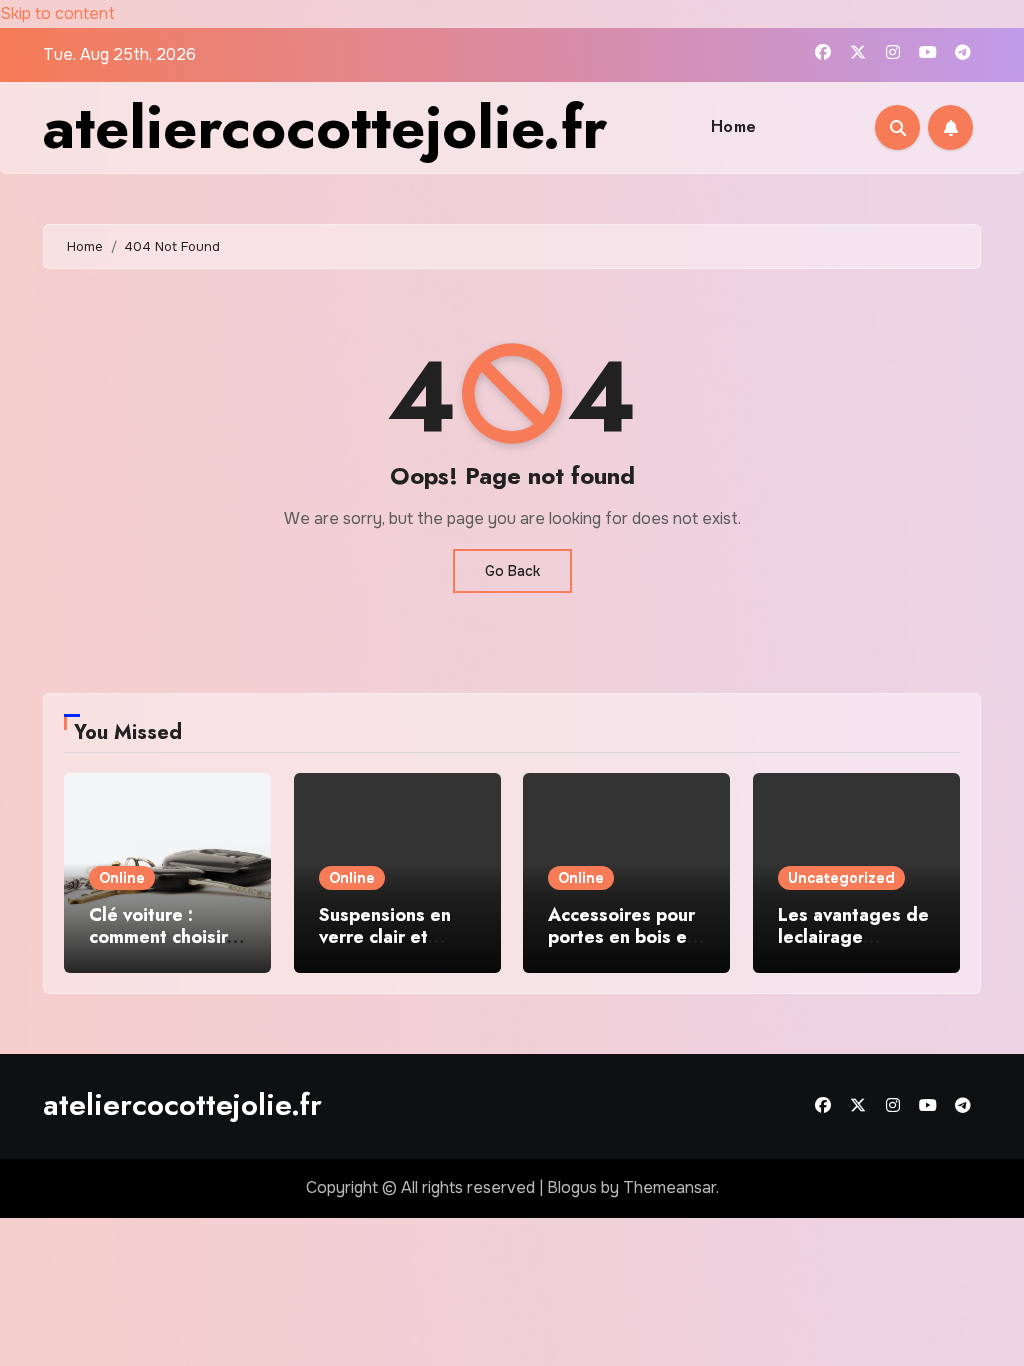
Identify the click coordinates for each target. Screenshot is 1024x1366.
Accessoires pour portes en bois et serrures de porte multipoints (623, 947)
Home (734, 126)
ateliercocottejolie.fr (325, 127)
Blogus (572, 1187)
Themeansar (669, 1187)
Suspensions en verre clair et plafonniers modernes (385, 947)
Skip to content (57, 13)
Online (122, 878)
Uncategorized (841, 878)
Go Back (512, 571)
